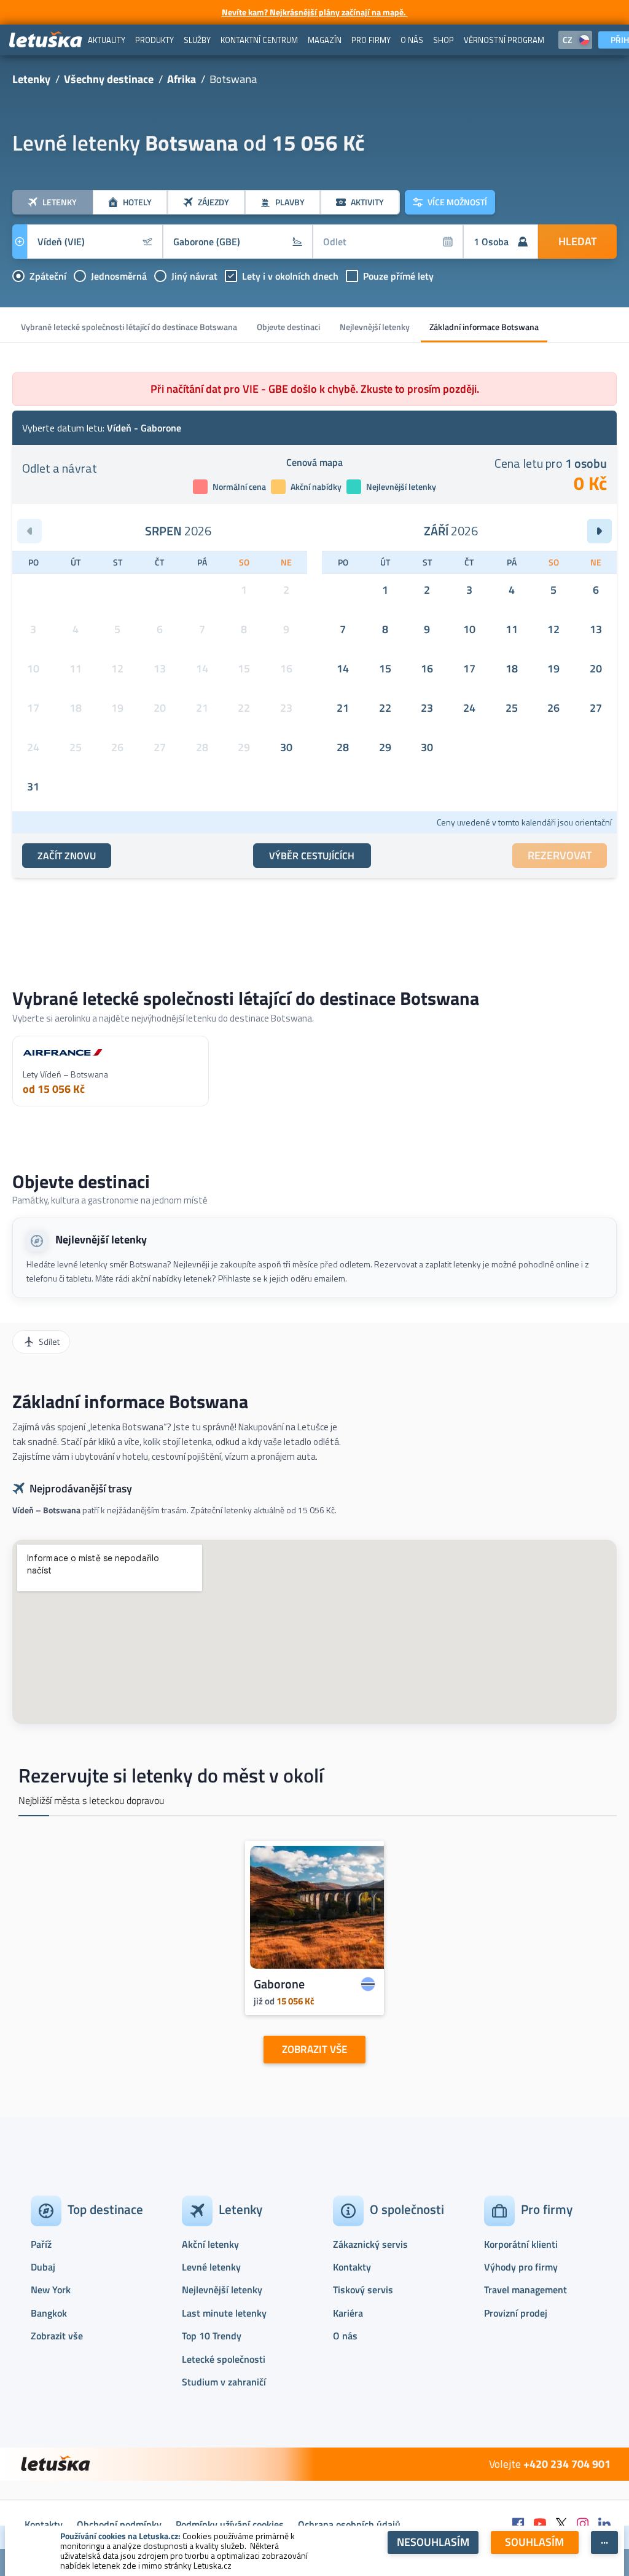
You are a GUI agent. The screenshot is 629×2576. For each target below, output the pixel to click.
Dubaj (43, 2267)
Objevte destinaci (288, 327)
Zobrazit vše (57, 2336)
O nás (345, 2336)
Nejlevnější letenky (375, 327)
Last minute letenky (224, 2313)
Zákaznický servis (370, 2244)
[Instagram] (583, 2525)
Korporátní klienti (521, 2244)
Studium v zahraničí (224, 2382)
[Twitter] (561, 2525)
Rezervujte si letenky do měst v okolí (171, 1775)
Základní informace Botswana (484, 327)
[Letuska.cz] (46, 40)
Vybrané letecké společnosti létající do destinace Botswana (129, 327)
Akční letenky (210, 2244)
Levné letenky (211, 2267)
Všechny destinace (109, 79)
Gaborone (279, 1984)
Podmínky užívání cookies (230, 2524)
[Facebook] (518, 2525)
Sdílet (49, 1341)
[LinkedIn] (604, 2525)
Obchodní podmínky (119, 2524)
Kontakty (352, 2267)
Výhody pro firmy (521, 2267)
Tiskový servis (363, 2290)
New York (51, 2290)
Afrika (182, 79)
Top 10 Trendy (212, 2336)
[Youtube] (540, 2525)
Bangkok (49, 2313)
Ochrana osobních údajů (349, 2524)
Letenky (31, 79)
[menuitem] (107, 40)
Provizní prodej (516, 2313)
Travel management (525, 2290)
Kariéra (348, 2313)
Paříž (41, 2244)
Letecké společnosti (224, 2359)
